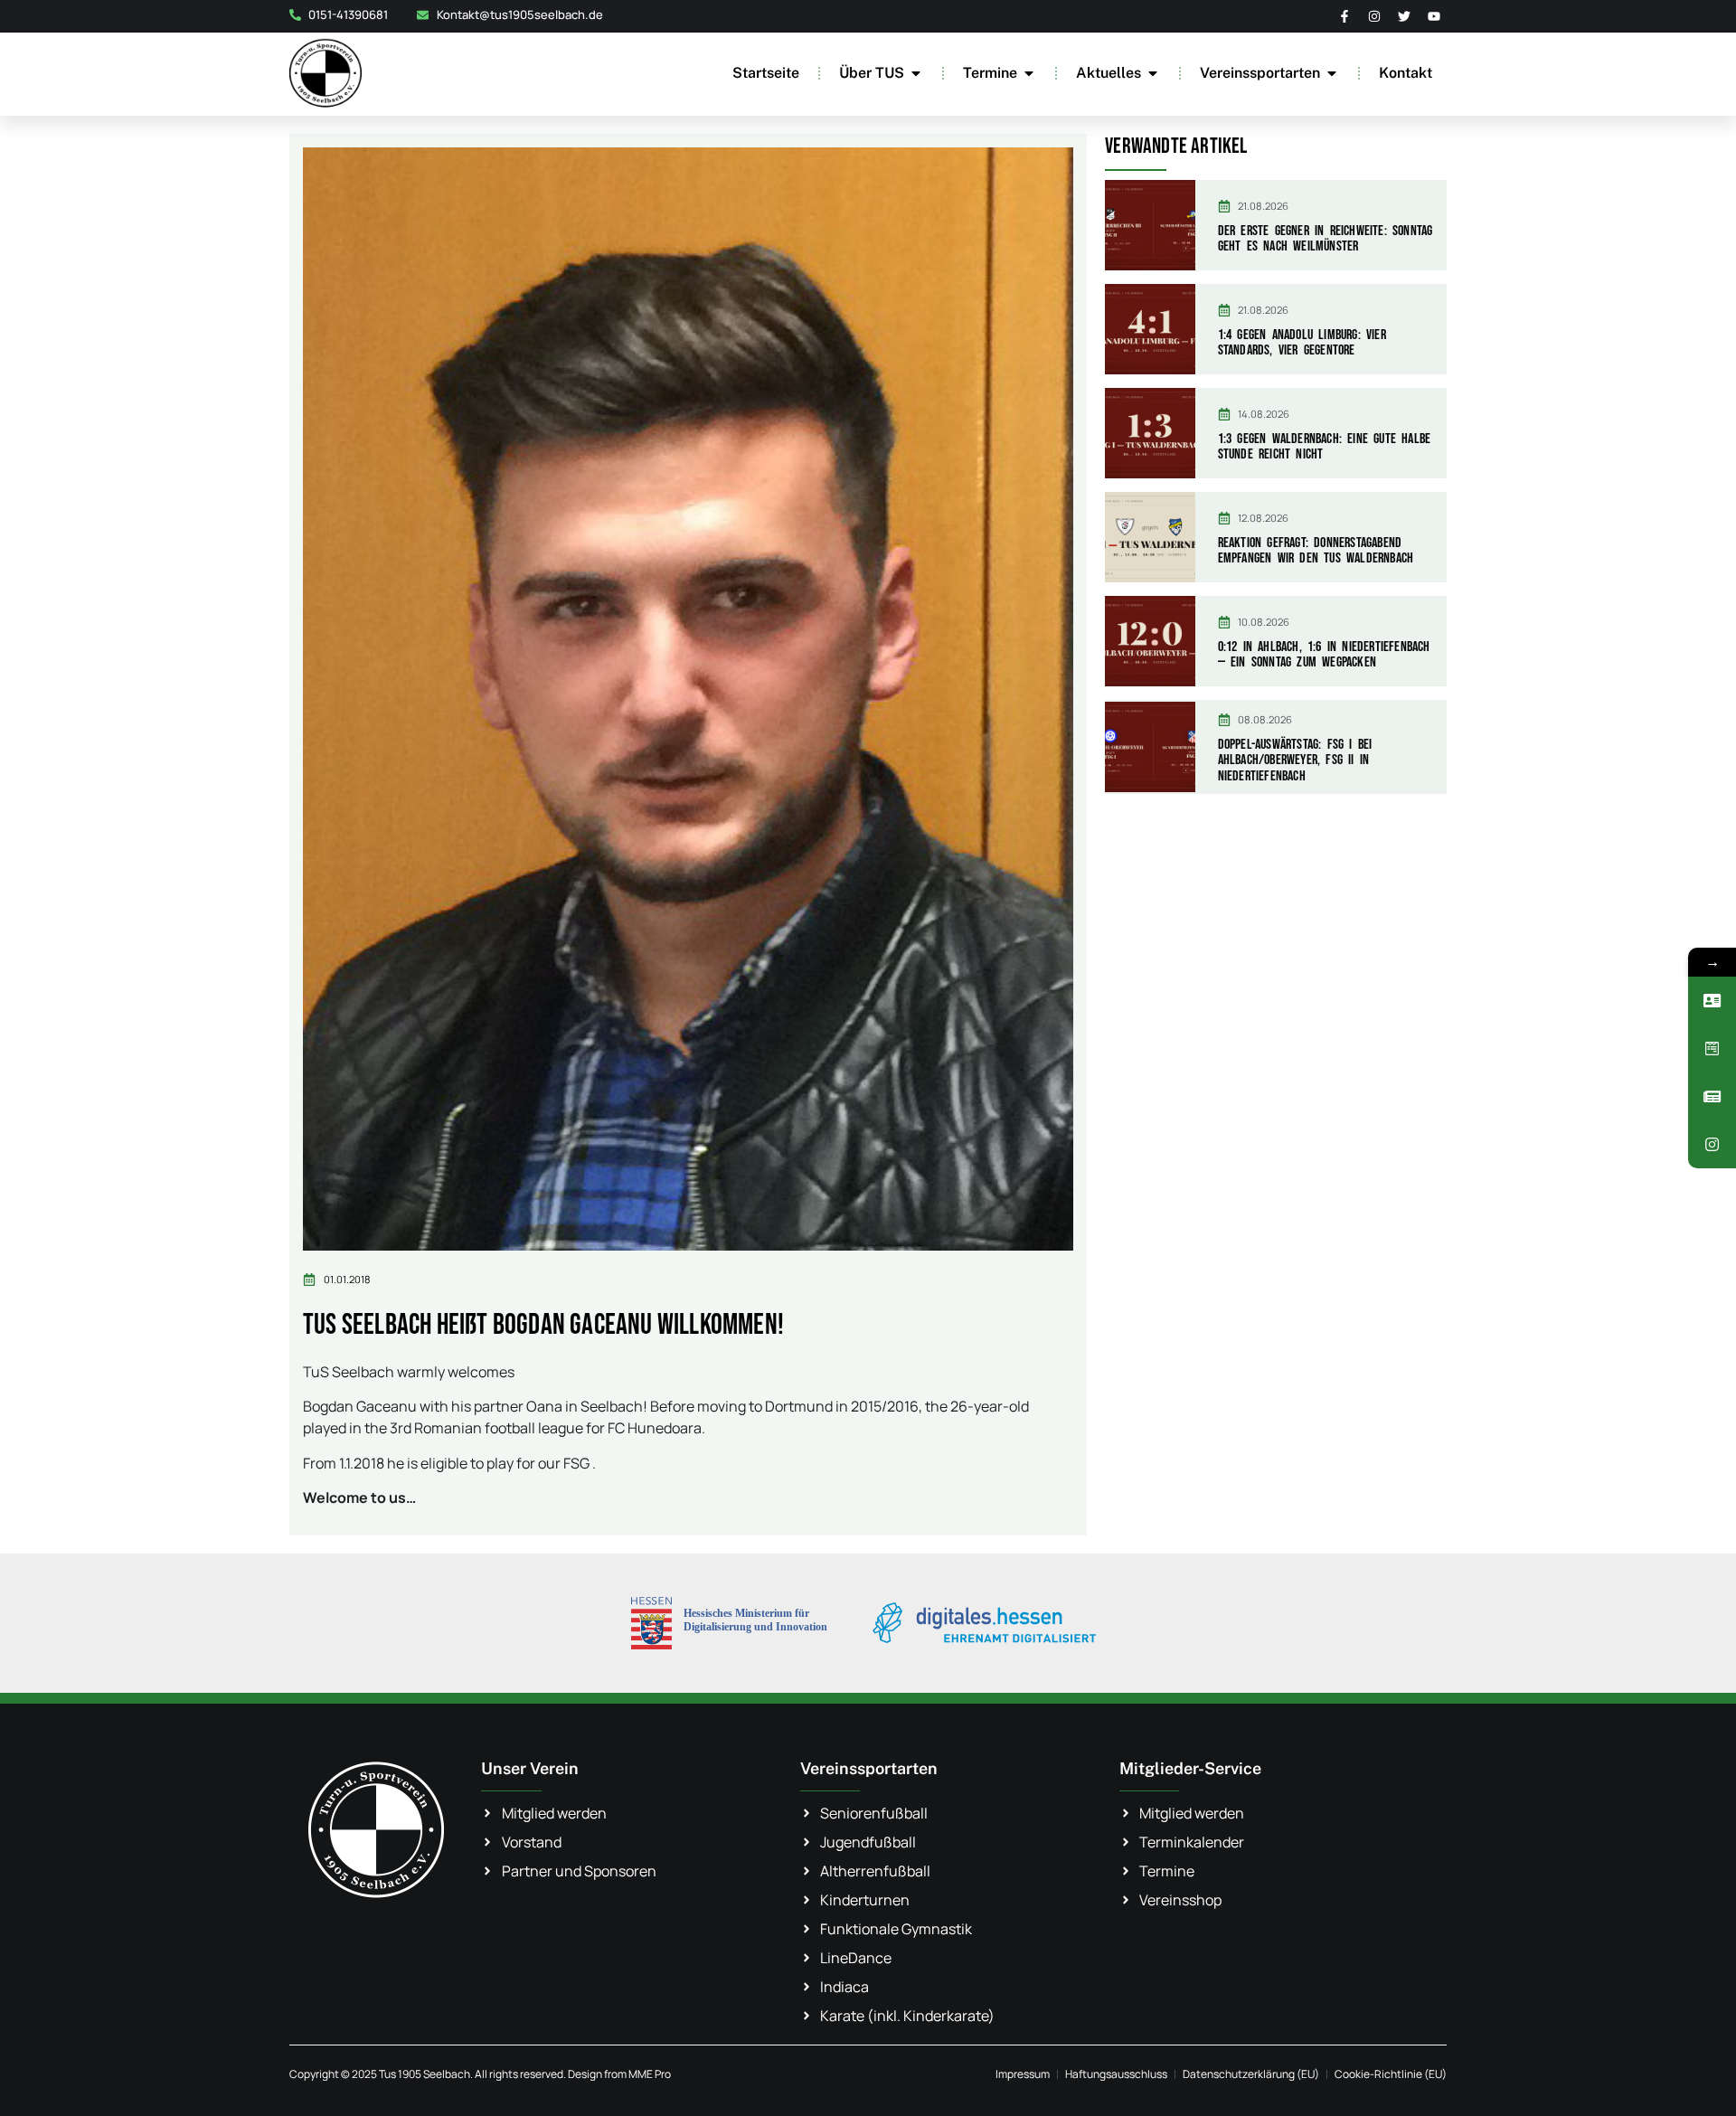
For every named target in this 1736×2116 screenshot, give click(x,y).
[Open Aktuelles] (1153, 73)
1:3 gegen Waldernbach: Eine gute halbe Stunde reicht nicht (1325, 447)
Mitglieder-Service (1190, 1768)
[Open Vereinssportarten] (1332, 73)
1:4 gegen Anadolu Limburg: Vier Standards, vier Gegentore (1302, 343)
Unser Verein (530, 1768)
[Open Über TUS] (916, 73)
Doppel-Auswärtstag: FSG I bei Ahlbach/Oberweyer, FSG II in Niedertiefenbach (1295, 760)
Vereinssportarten (869, 1768)
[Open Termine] (1029, 73)
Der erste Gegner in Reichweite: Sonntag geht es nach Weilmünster (1326, 239)
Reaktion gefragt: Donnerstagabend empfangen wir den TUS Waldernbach (1316, 551)
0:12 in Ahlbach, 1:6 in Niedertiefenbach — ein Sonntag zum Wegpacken (1324, 655)
